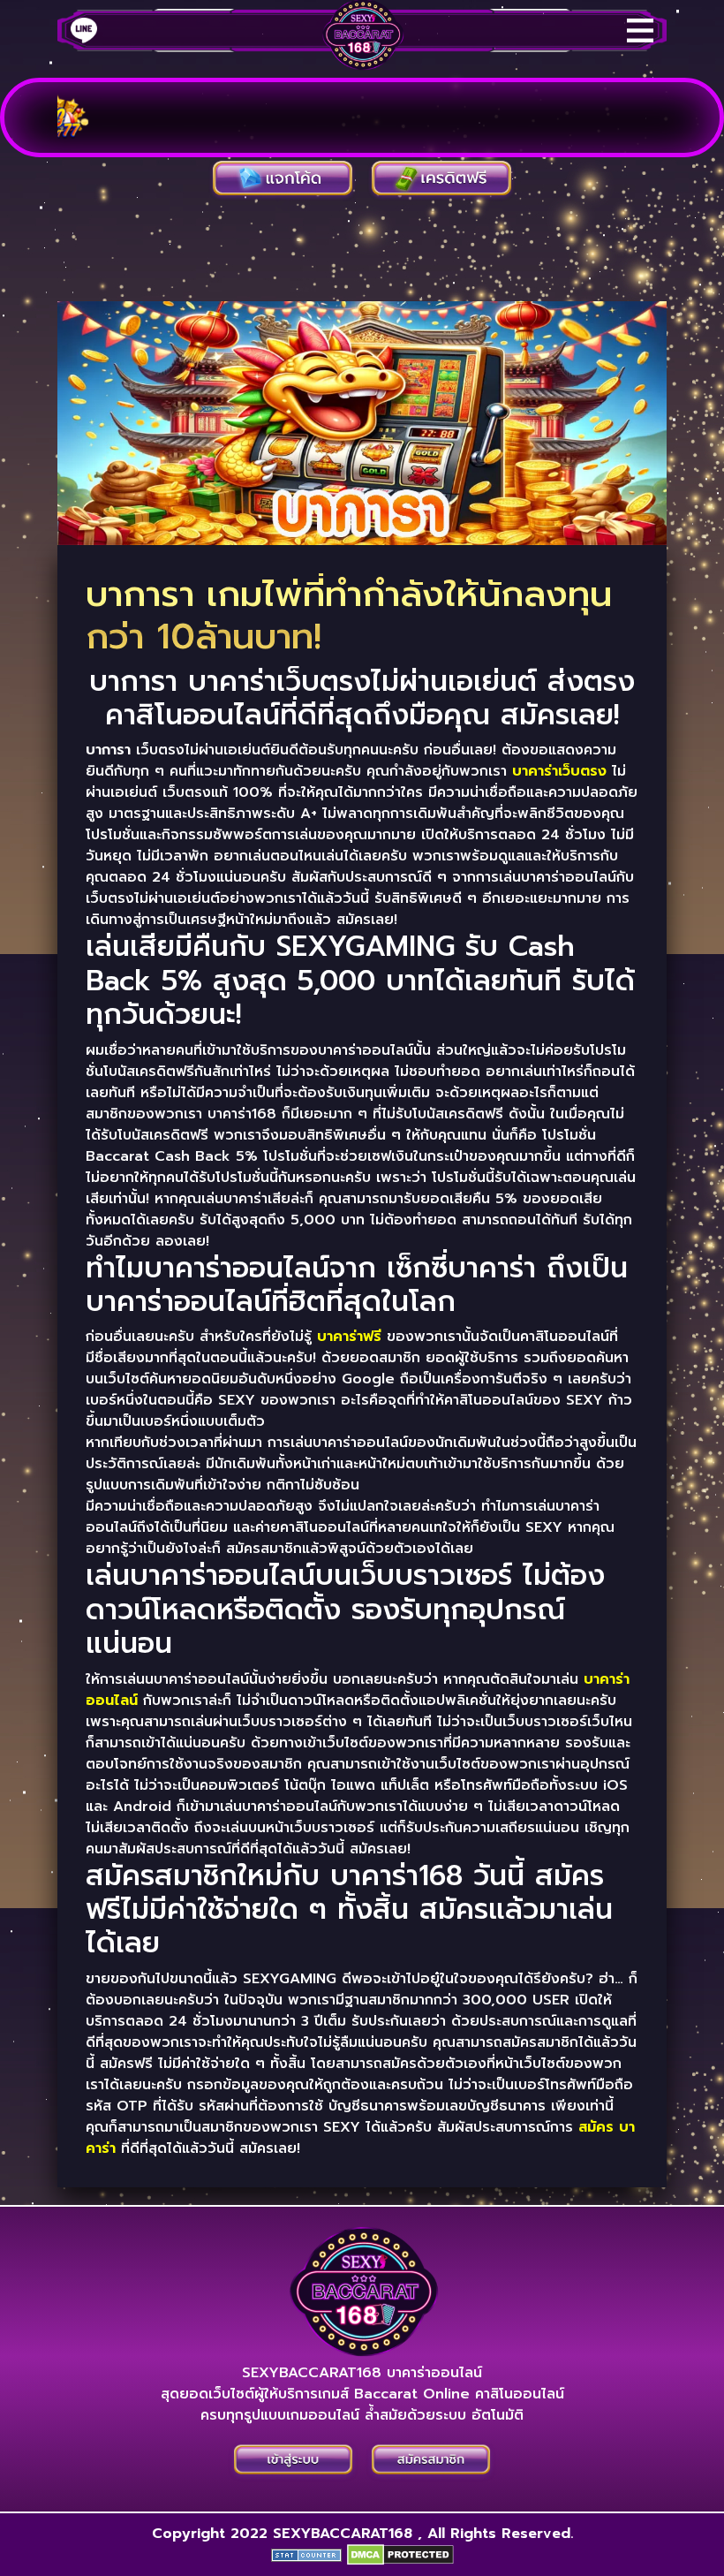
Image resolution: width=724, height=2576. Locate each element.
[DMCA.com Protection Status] (400, 2555)
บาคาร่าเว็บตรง (559, 771)
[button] (431, 2460)
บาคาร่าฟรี (349, 1337)
